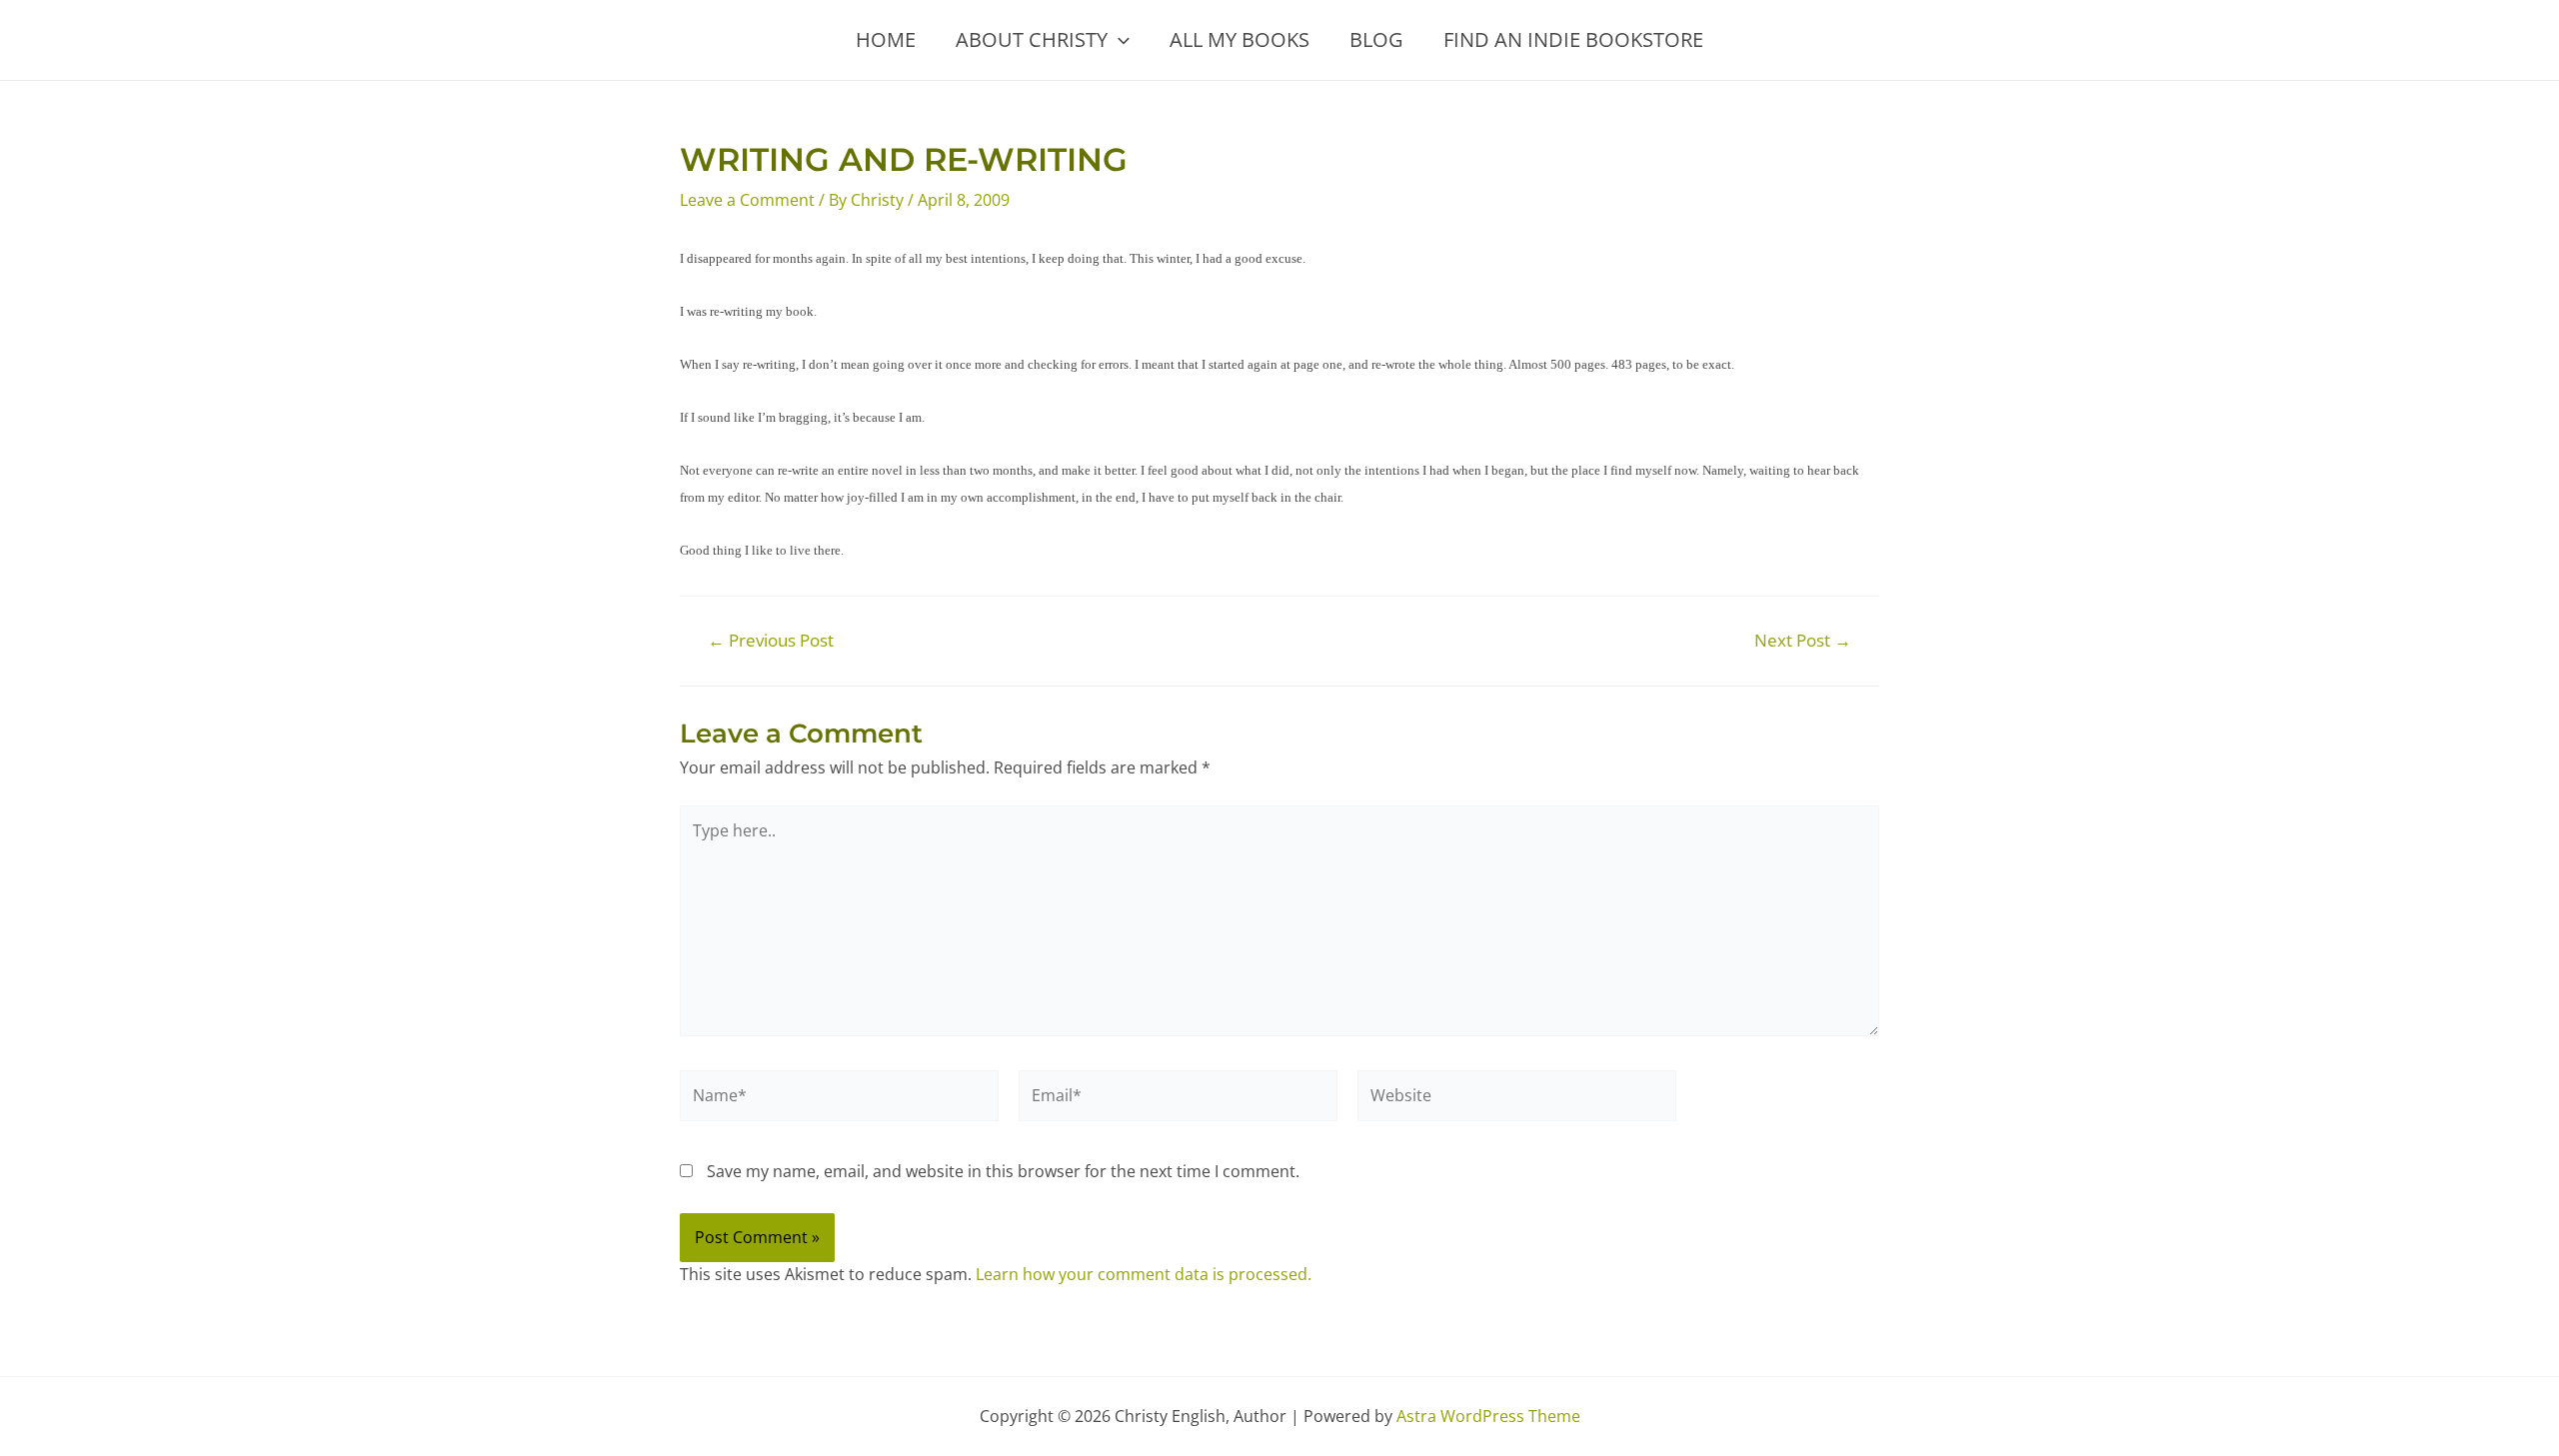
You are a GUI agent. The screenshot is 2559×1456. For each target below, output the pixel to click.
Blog (1376, 39)
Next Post (1803, 640)
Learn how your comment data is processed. (1144, 1274)
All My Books (1240, 39)
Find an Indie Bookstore (1573, 39)
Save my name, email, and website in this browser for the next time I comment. (1003, 1171)
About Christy (1032, 39)
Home (886, 39)
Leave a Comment (747, 200)
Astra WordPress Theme (1488, 1416)
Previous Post (771, 640)
